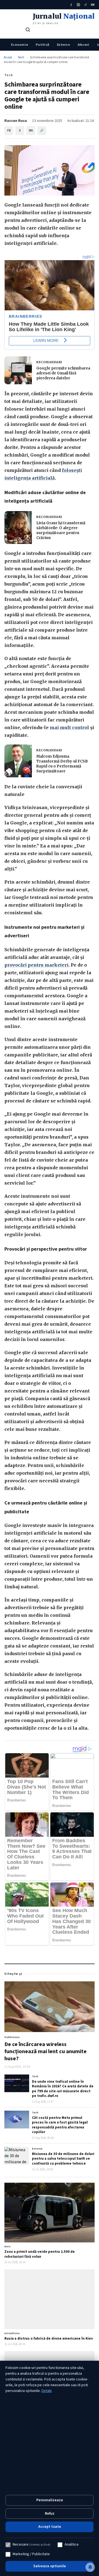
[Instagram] (78, 5)
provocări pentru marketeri (36, 965)
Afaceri (83, 45)
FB (9, 131)
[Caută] (28, 30)
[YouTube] (93, 5)
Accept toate (50, 2527)
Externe (63, 45)
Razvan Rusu (16, 121)
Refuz (50, 2514)
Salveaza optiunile (50, 2566)
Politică (42, 45)
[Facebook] (71, 5)
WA (31, 131)
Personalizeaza (50, 2500)
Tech (21, 57)
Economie (20, 45)
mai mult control (69, 727)
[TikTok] (86, 5)
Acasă (8, 57)
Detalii (47, 2391)
